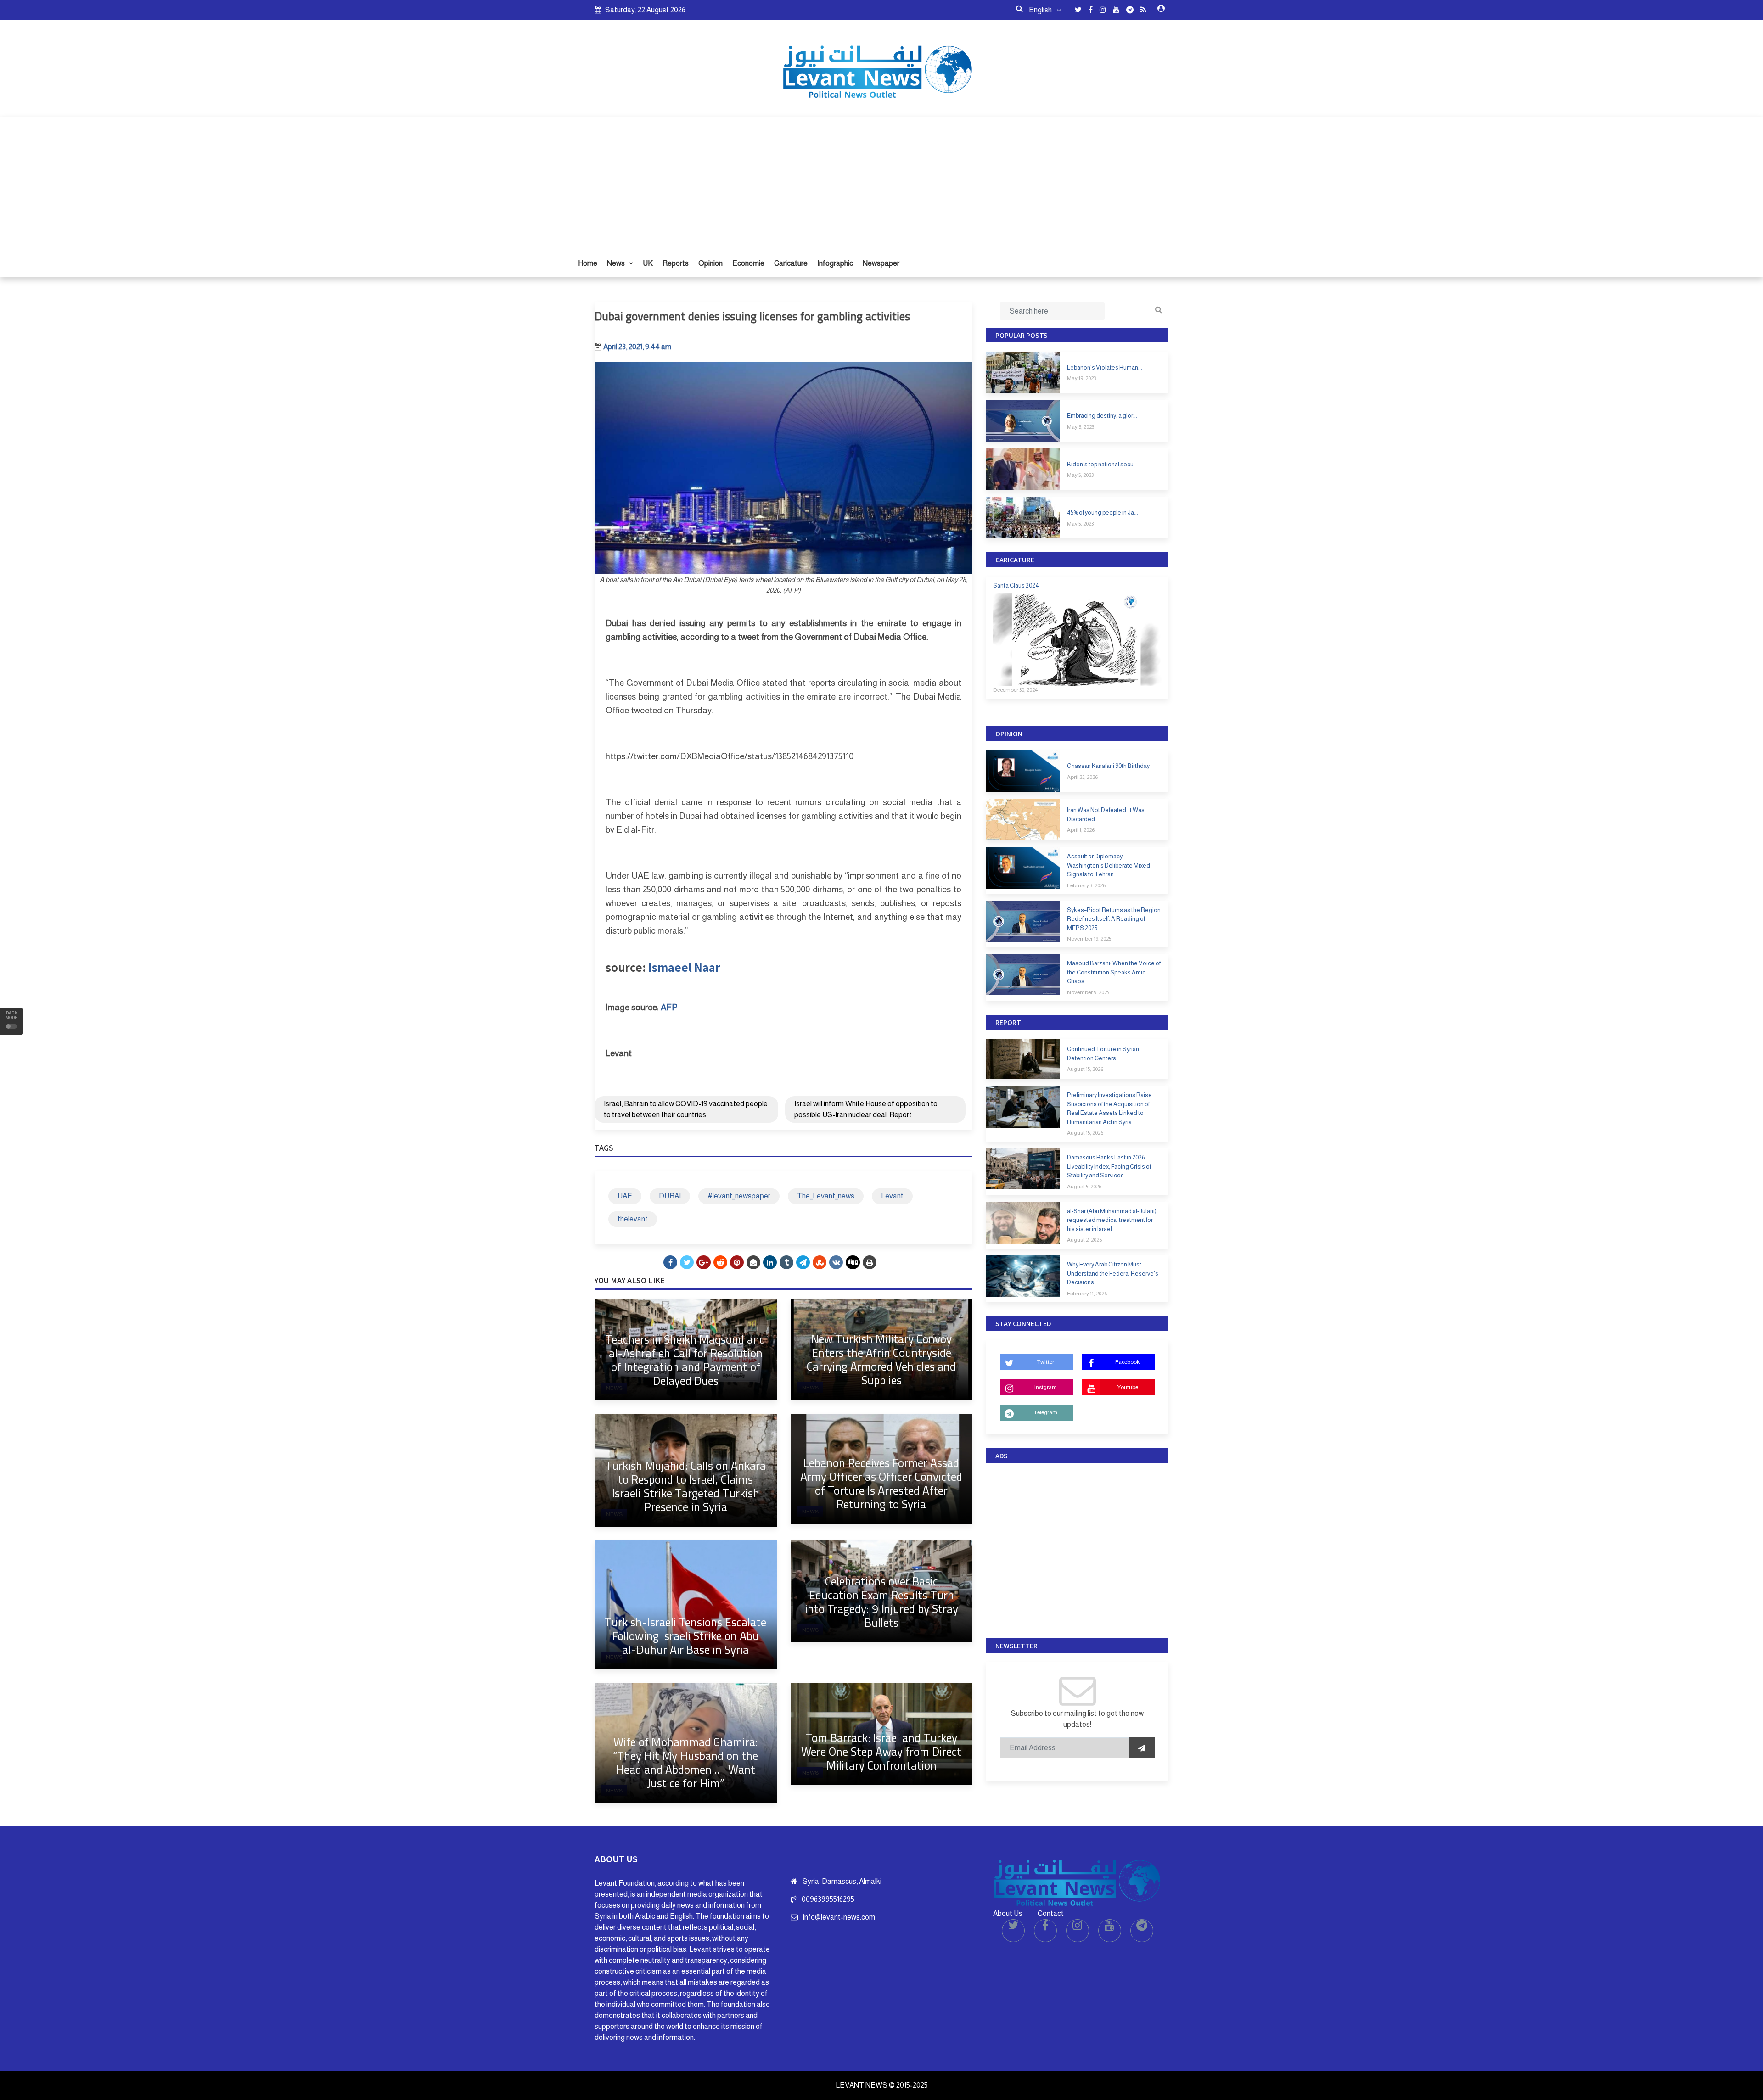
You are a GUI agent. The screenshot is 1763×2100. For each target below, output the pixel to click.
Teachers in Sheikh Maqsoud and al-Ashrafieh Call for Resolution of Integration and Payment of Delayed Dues (685, 1360)
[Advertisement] (881, 181)
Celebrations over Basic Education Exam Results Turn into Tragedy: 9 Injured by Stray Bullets (881, 1602)
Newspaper (881, 263)
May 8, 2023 (1081, 427)
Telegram (1046, 1412)
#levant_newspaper (739, 1196)
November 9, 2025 (1088, 992)
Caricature (791, 263)
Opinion (710, 263)
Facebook (1127, 1362)
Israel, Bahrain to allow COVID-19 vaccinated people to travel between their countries (686, 1109)
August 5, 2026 (1084, 1187)
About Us (1008, 1913)
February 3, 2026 (1086, 885)
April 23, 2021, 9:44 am (637, 347)
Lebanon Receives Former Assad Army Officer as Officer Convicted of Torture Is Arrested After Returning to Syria (881, 1483)
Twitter (1046, 1362)
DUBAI (670, 1196)
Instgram (1046, 1387)
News (617, 263)
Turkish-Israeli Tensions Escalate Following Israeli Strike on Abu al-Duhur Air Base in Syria (685, 1636)
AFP (669, 1007)
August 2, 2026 (1084, 1240)
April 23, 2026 (1082, 777)
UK (648, 263)
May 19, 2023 (1081, 378)
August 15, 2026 (1085, 1069)
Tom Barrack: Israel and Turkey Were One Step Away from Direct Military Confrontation (881, 1751)
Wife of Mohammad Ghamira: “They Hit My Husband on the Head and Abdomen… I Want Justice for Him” (685, 1762)
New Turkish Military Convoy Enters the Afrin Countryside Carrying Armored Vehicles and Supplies (881, 1359)
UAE (625, 1196)
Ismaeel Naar (684, 967)
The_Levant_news (826, 1196)
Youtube (1128, 1387)
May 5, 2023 (1080, 475)
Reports (676, 263)
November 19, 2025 (1089, 939)
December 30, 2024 (1015, 690)
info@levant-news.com (839, 1917)
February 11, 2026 (1087, 1294)
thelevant (633, 1219)
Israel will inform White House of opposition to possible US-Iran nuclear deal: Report (866, 1109)
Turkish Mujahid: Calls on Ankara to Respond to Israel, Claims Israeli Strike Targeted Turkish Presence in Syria (685, 1486)
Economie (748, 263)
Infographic (835, 263)
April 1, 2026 (1081, 830)
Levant (892, 1196)
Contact (1051, 1913)
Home (588, 263)
